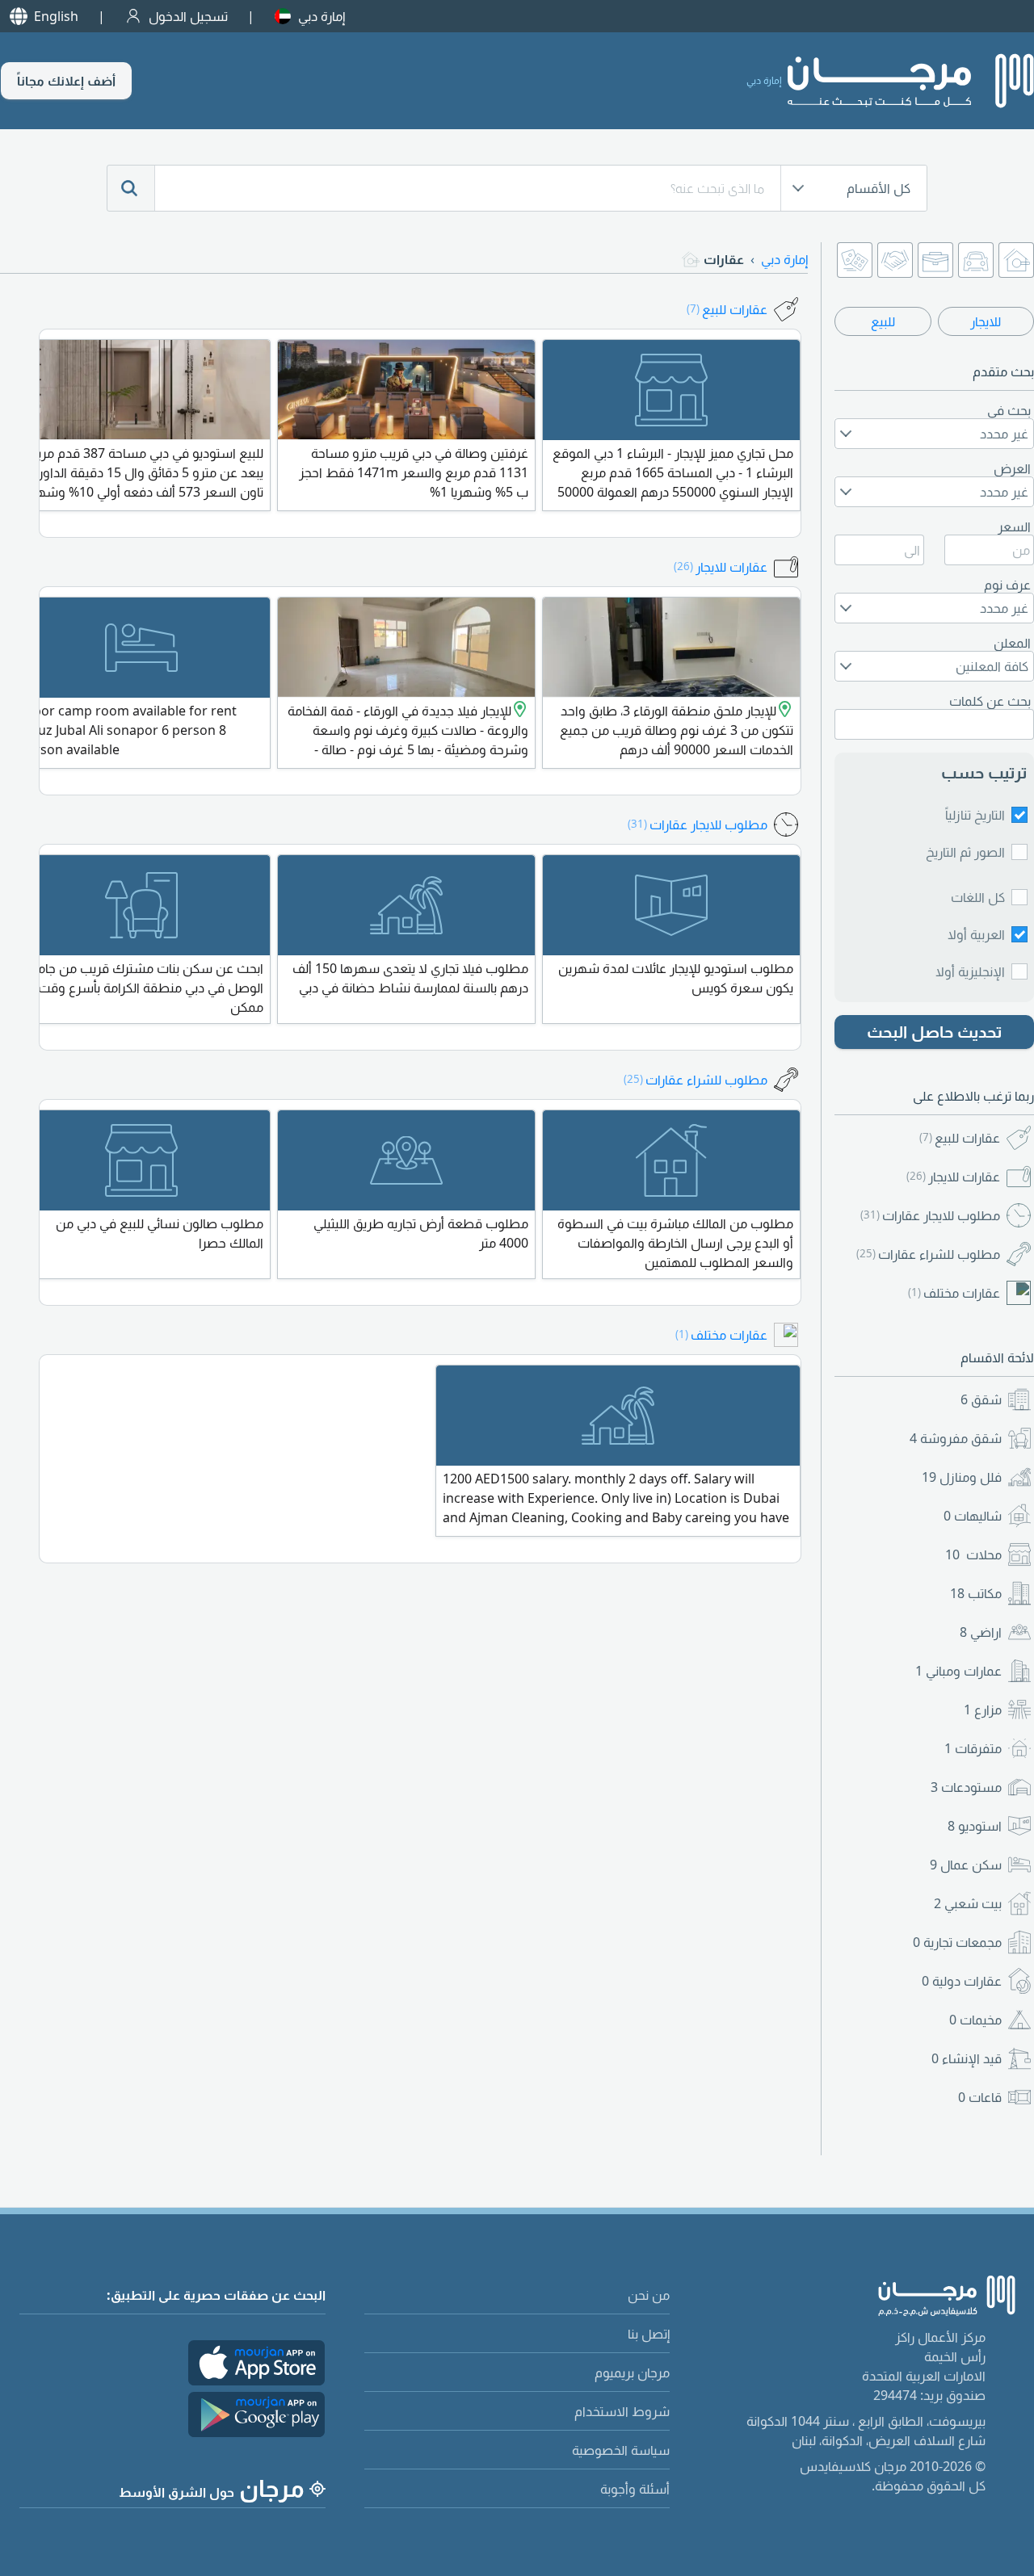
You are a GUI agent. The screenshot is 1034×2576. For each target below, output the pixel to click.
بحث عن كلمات (990, 701)
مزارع (983, 1710)
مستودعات (966, 1787)
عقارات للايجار (953, 1177)
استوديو (975, 1826)
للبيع (883, 321)
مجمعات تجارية (957, 1942)
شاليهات (973, 1516)
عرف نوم (1007, 585)
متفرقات (973, 1748)
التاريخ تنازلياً (975, 815)
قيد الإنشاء (967, 2058)
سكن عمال (966, 1865)
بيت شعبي (968, 1903)
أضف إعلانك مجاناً (66, 81)
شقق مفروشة (956, 1438)
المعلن (1012, 643)
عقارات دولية (962, 1981)
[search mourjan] (131, 188)
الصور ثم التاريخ (965, 852)
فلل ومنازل (962, 1477)
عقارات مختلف (954, 1293)
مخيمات (975, 2020)
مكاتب (976, 1593)
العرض (1012, 468)
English (56, 16)
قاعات (980, 2097)
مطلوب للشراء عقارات (928, 1254)
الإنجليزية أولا (970, 971)
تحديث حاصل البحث (935, 1032)
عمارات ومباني (958, 1671)
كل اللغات (978, 897)
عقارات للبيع (960, 1138)
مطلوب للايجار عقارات (930, 1215)
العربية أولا (976, 934)
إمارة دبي (322, 16)
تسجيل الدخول (188, 16)
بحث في (1009, 410)
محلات (973, 1554)
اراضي (981, 1632)
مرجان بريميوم (632, 2373)
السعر (1014, 527)
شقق (981, 1399)
